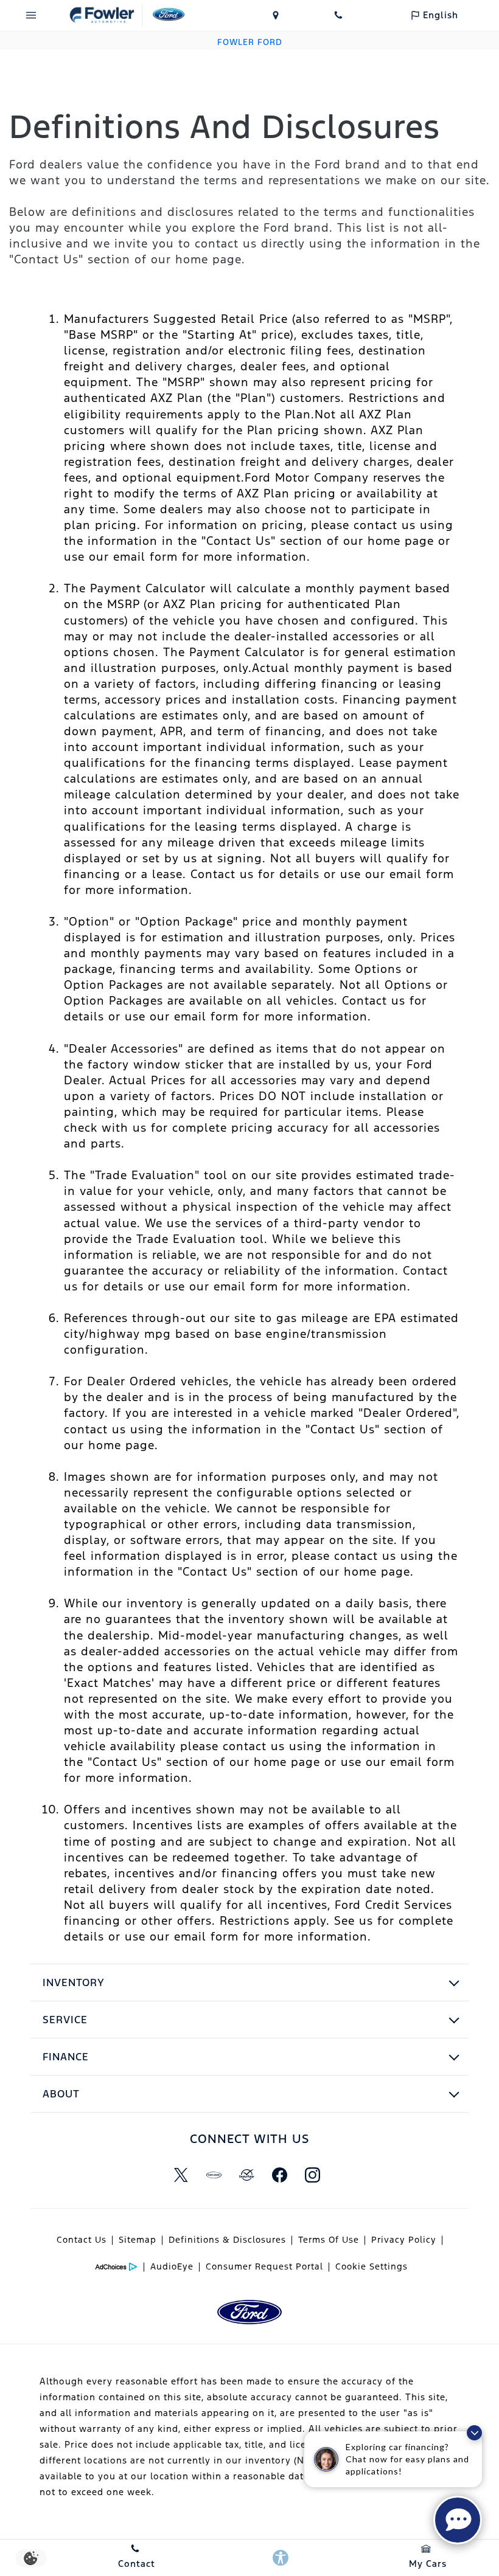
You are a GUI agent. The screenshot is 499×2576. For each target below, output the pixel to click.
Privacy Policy (404, 2240)
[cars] (214, 2175)
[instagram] (312, 2175)
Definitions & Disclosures (227, 2240)
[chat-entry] (458, 2520)
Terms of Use (329, 2240)
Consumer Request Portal (264, 2266)
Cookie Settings (372, 2266)
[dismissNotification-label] (474, 2433)
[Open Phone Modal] (339, 15)
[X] (181, 2175)
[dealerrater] (246, 2175)
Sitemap (138, 2240)
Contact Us (82, 2240)
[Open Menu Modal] (31, 15)
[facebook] (279, 2175)
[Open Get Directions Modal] (276, 15)
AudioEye (172, 2266)
